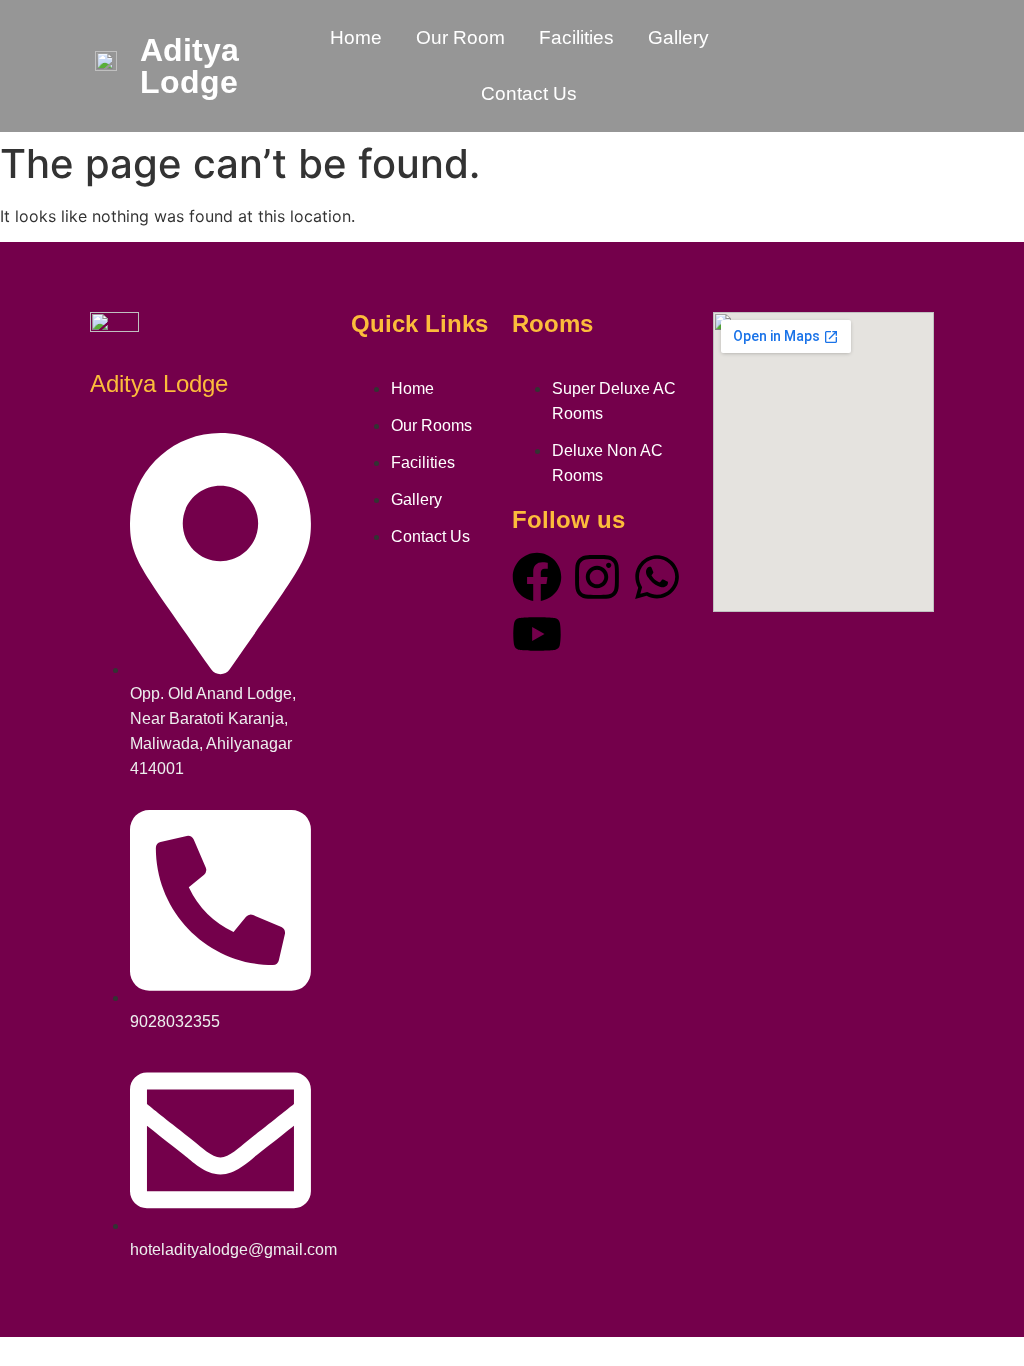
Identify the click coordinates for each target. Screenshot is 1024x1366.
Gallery (678, 37)
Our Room (460, 37)
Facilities (576, 37)
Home (356, 37)
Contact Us (529, 93)
